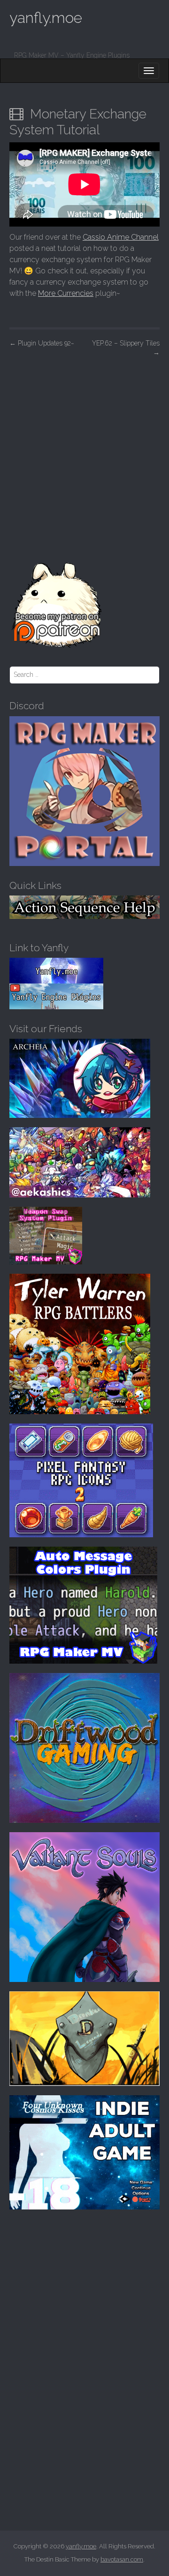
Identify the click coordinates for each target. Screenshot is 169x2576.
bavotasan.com (122, 2559)
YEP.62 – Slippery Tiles (126, 348)
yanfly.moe (46, 18)
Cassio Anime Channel (121, 237)
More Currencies (66, 293)
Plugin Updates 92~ (42, 343)
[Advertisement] (84, 451)
